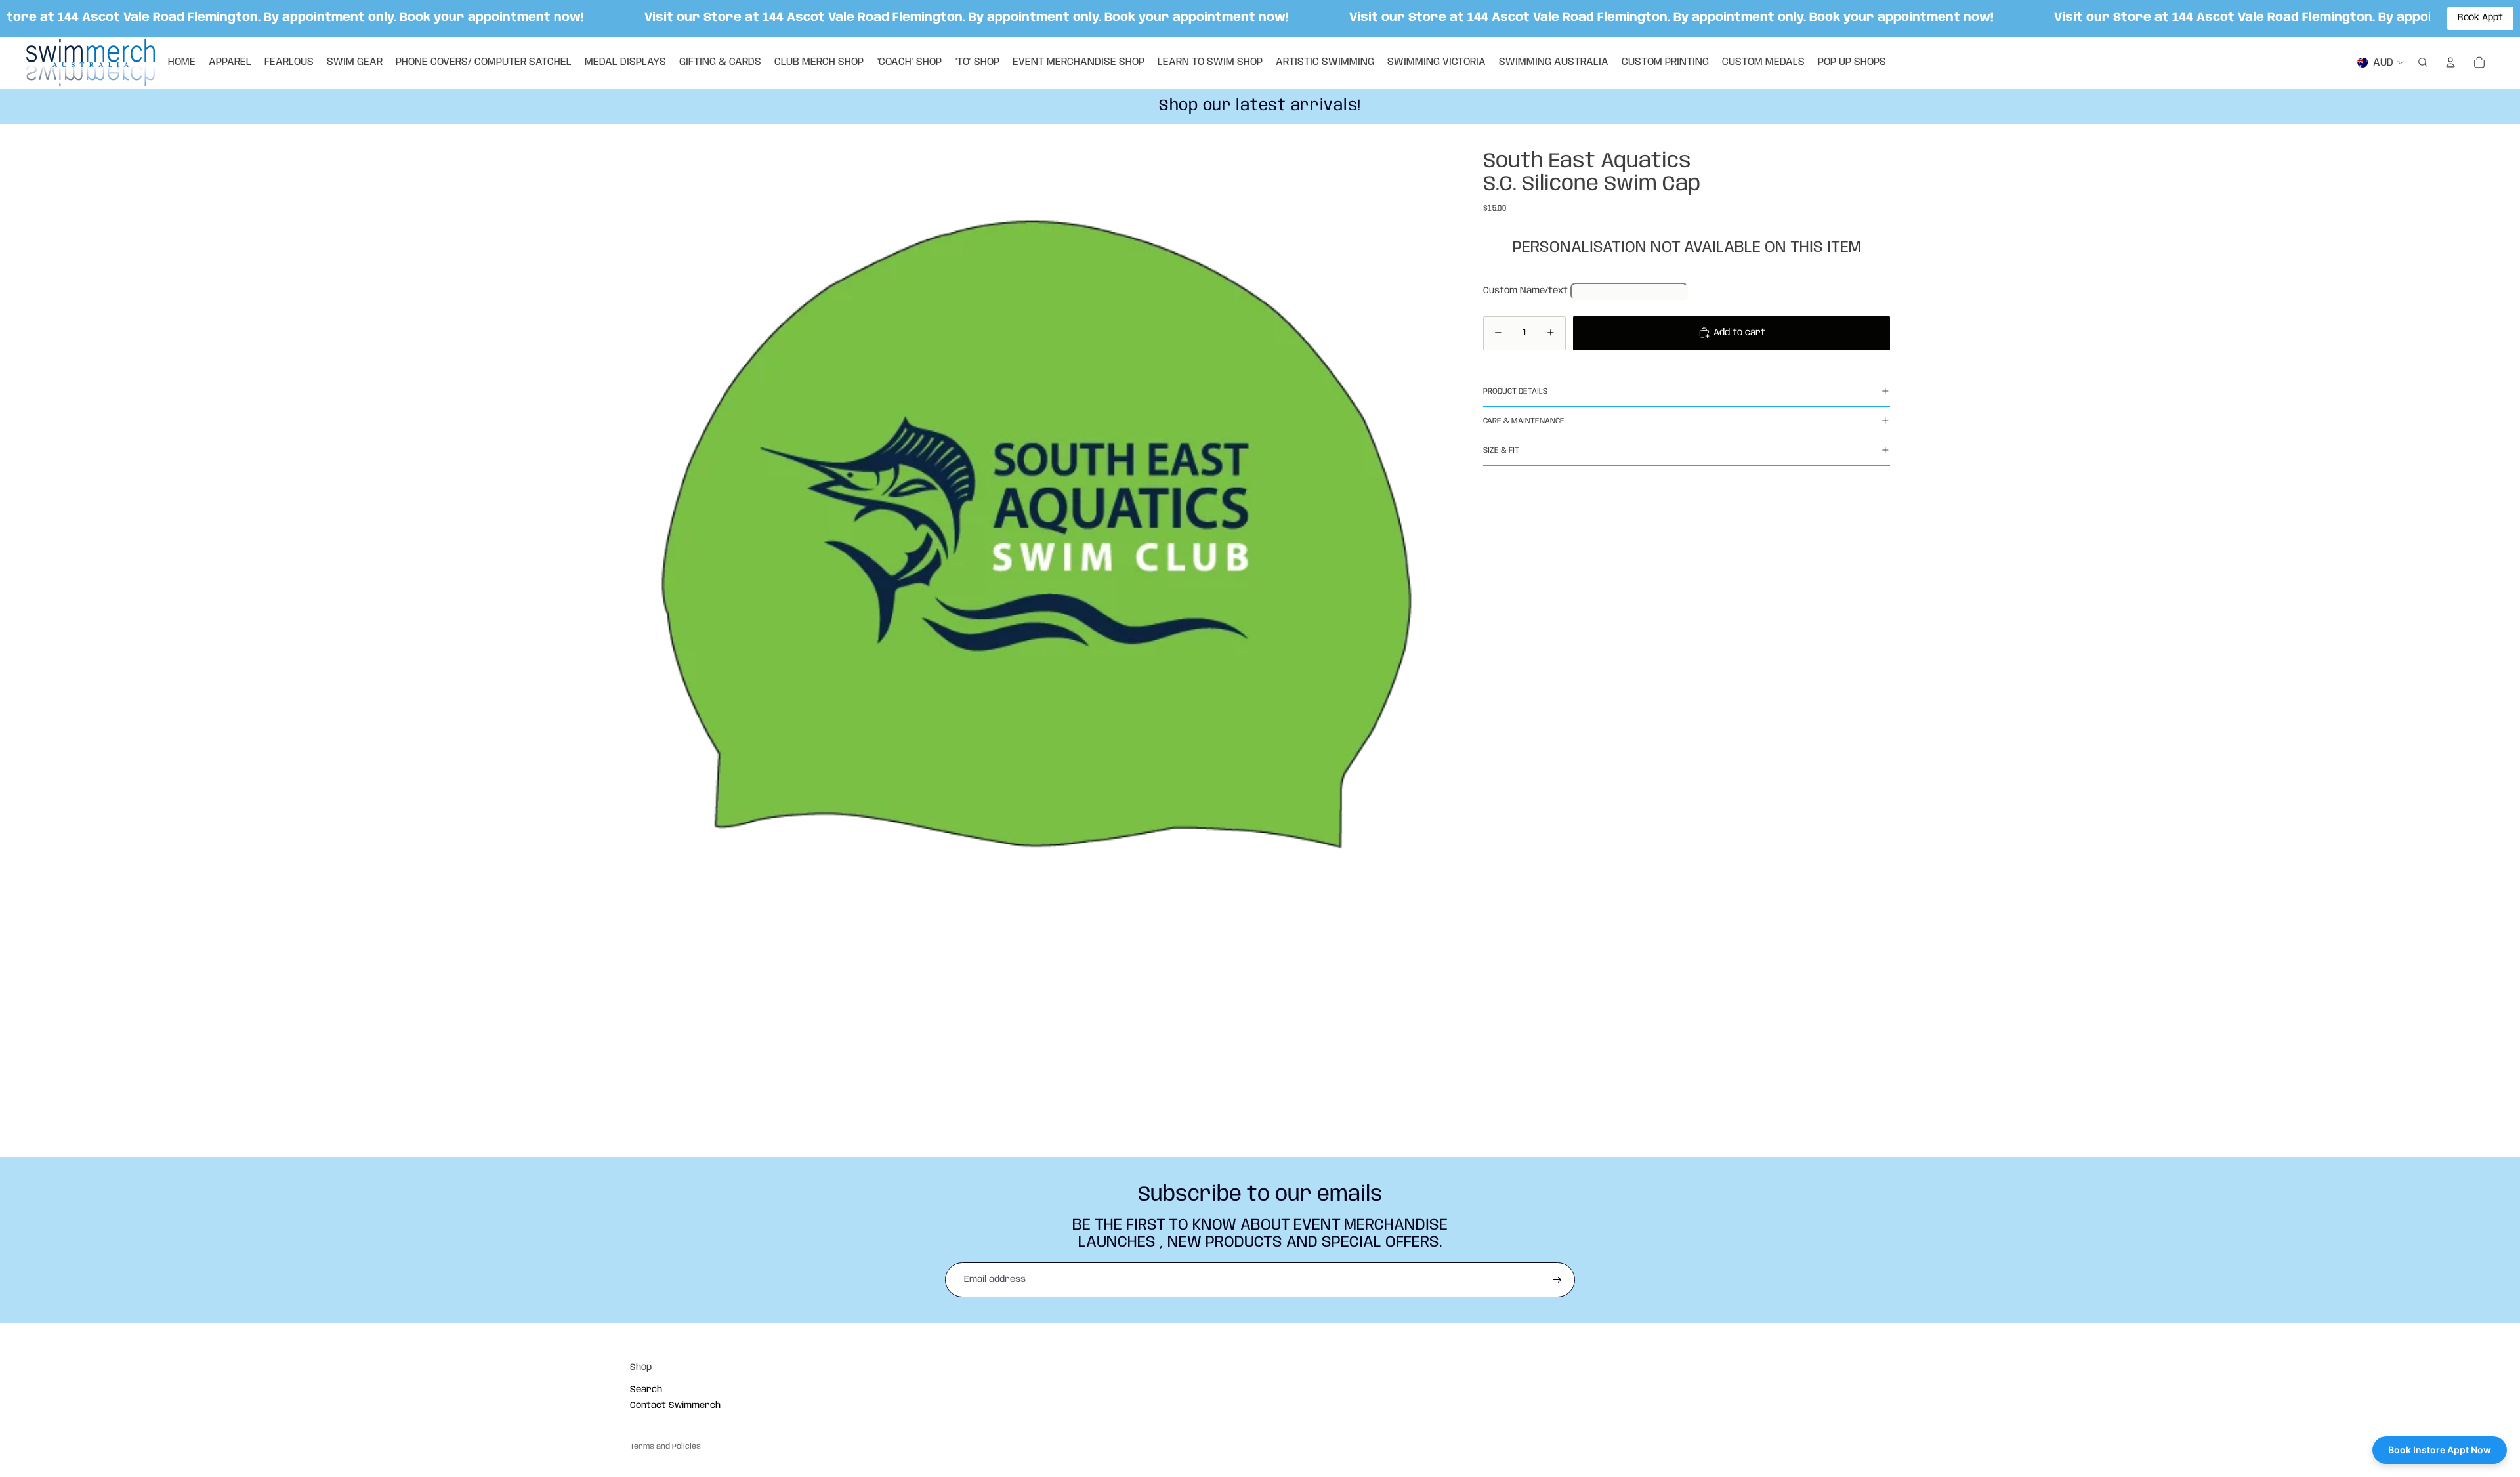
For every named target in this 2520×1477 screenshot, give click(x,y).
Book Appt (2480, 18)
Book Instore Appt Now (2440, 1450)
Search (646, 1390)
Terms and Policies (665, 1446)
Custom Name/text (1525, 291)
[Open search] (2423, 62)
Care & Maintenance (1524, 421)
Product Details (1515, 391)
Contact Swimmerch (675, 1405)
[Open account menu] (2450, 62)
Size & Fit (1501, 450)
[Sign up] (1557, 1280)
